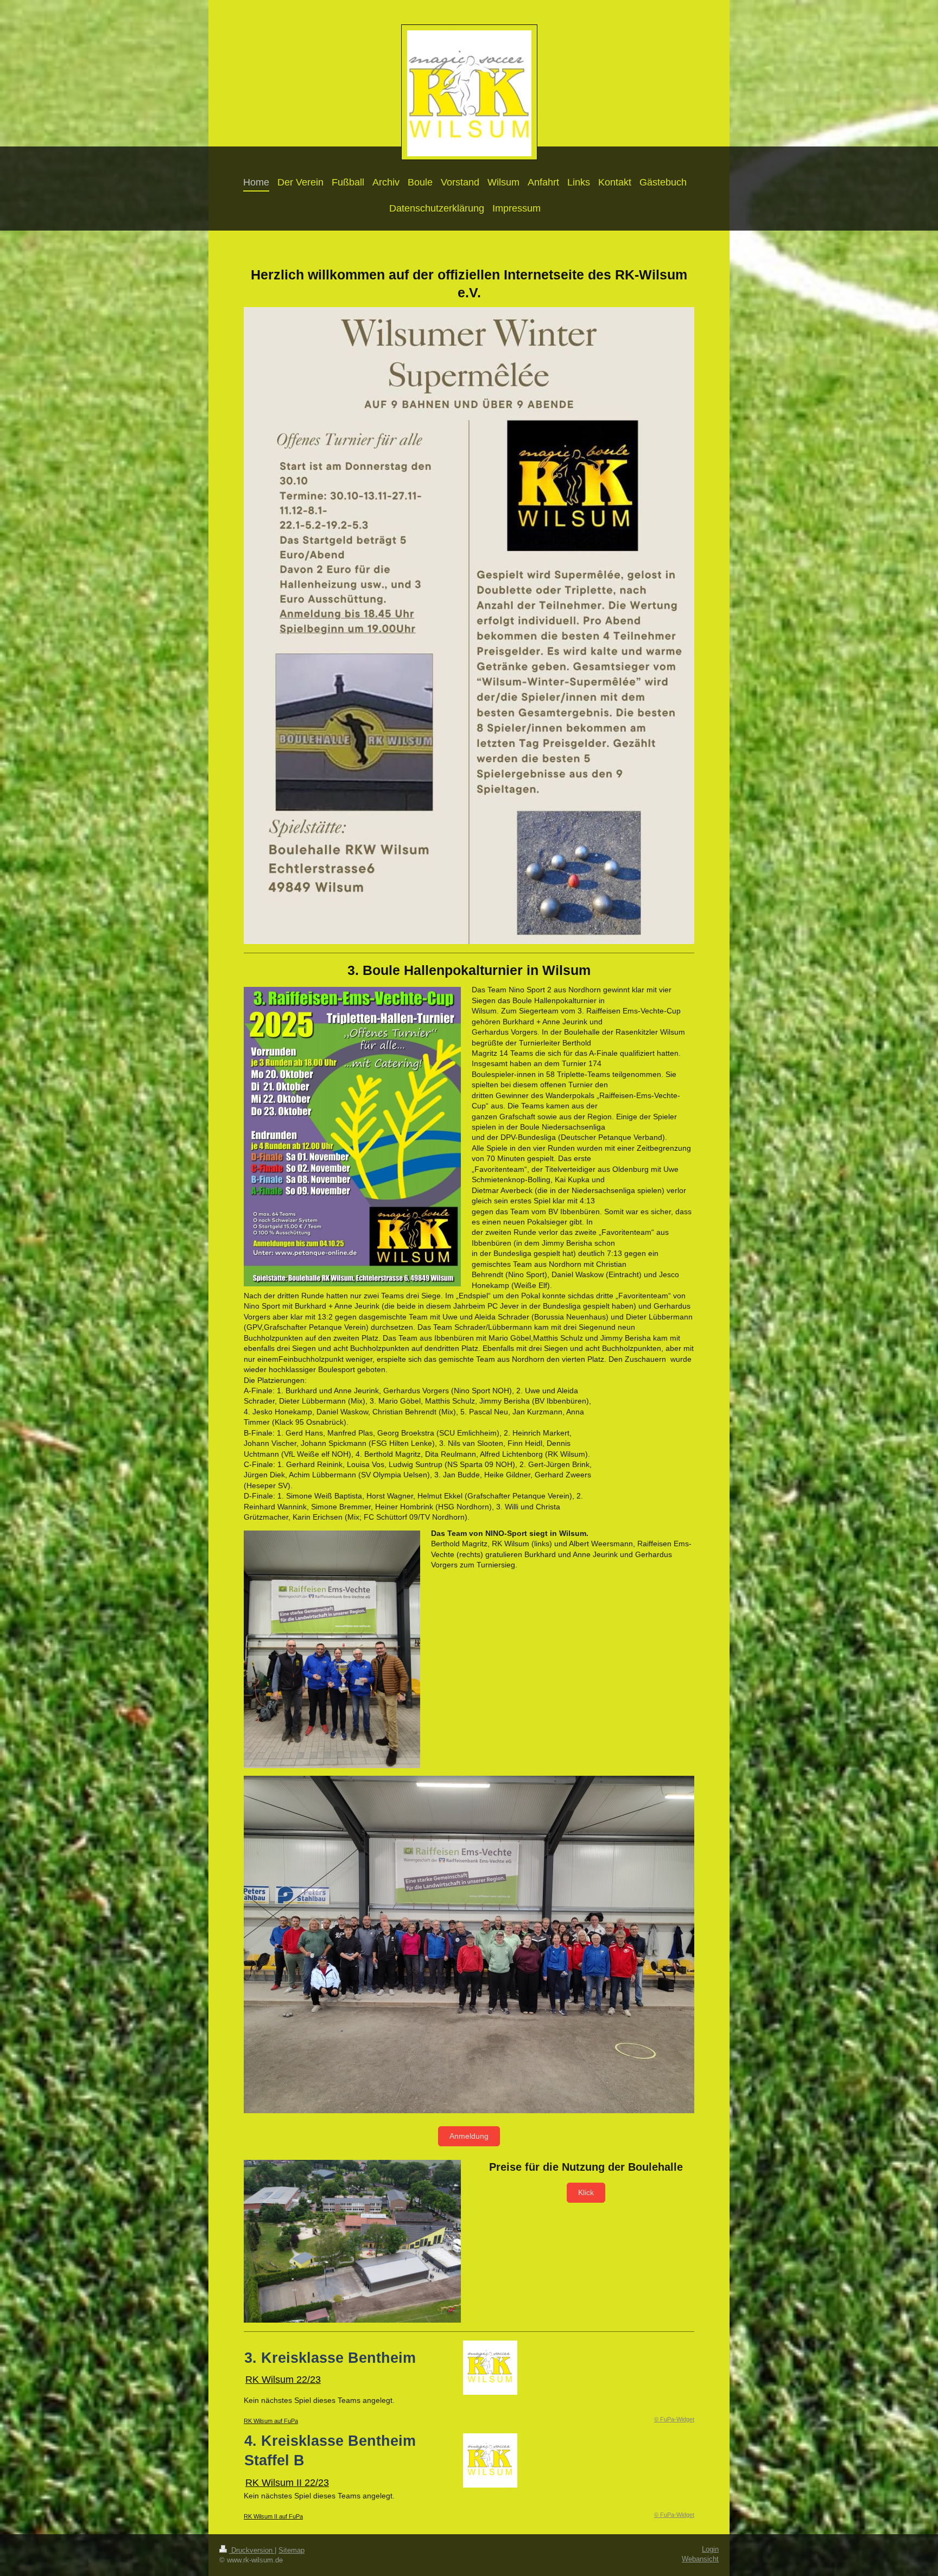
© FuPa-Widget (674, 2419)
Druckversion (252, 2551)
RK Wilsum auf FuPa (271, 2421)
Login (710, 2549)
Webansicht (700, 2559)
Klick (586, 2192)
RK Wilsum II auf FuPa (273, 2516)
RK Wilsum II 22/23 (287, 2483)
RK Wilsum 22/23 (283, 2380)
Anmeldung (469, 2136)
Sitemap (291, 2551)
